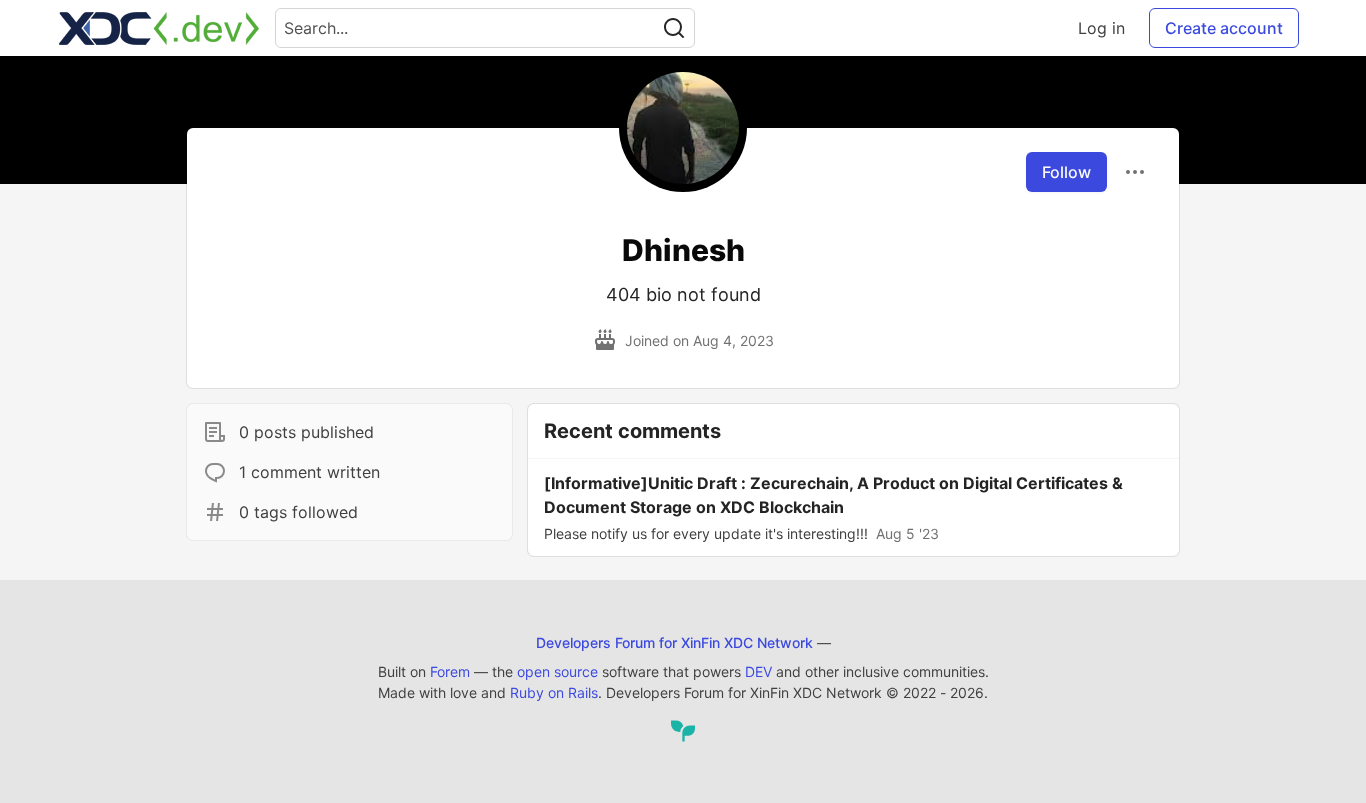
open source (557, 671)
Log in (1101, 28)
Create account (1224, 28)
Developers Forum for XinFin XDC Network (674, 642)
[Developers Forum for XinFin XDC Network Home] (159, 28)
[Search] (674, 28)
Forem (450, 671)
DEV (758, 671)
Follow (1066, 172)
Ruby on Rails (554, 692)
